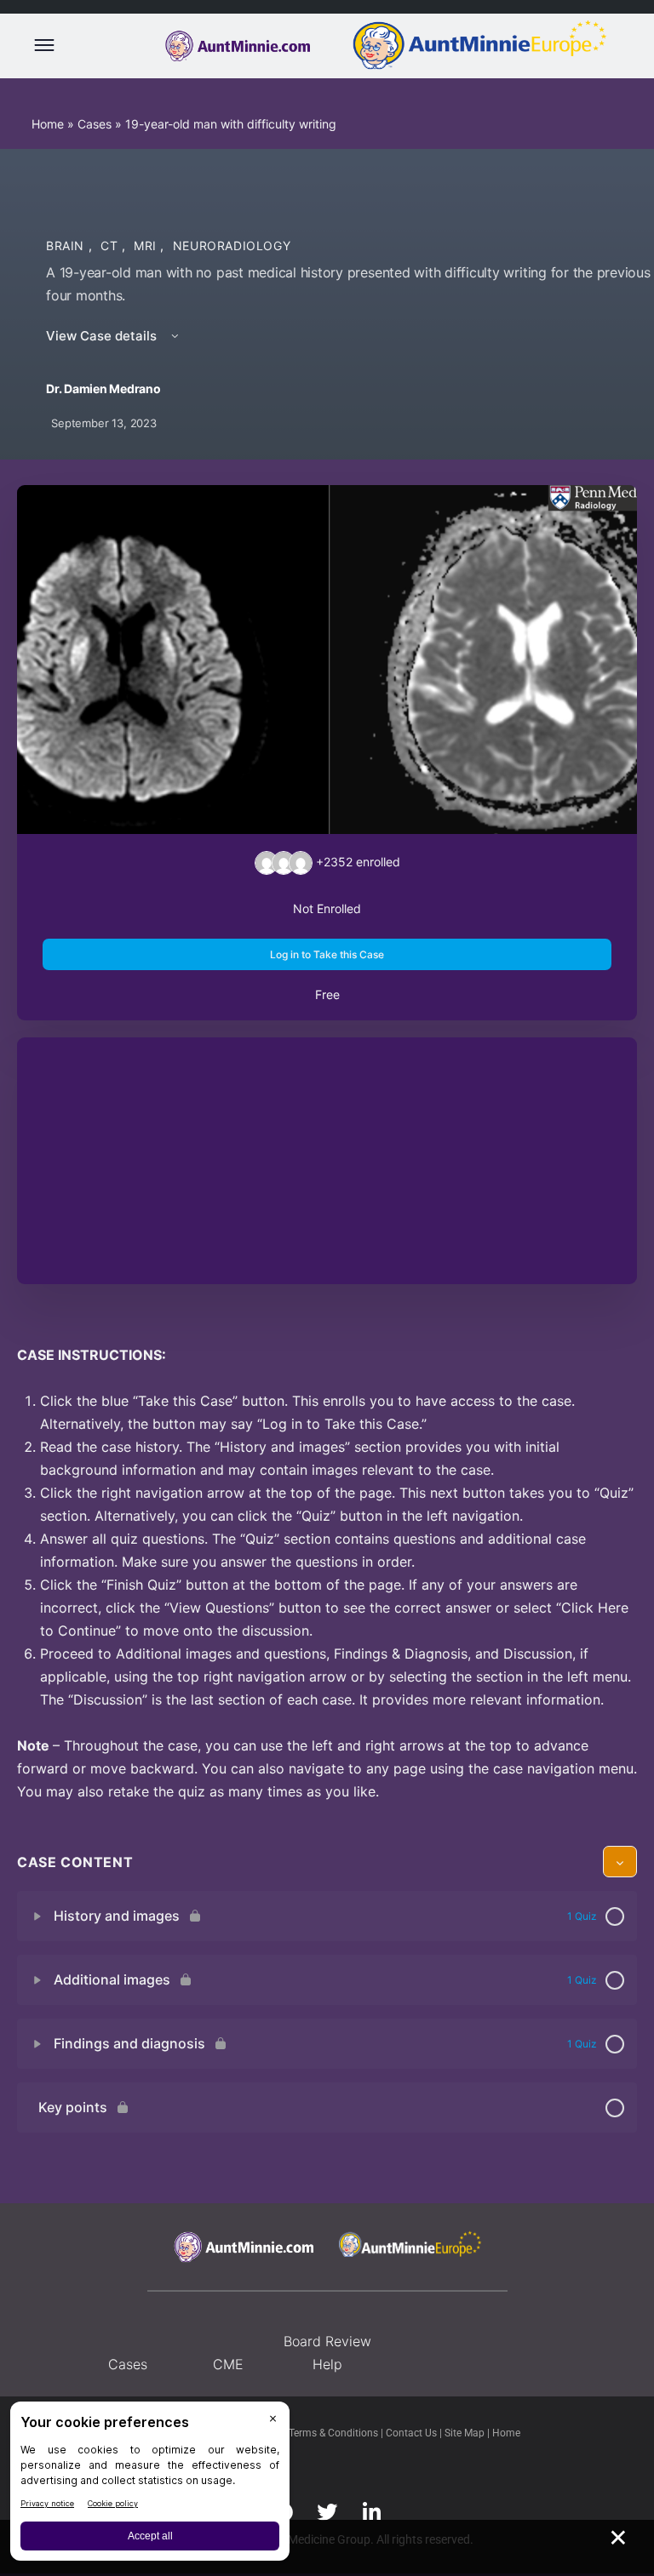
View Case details (103, 336)
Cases (95, 124)
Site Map (466, 2433)
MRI (147, 246)
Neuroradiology (232, 246)
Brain (67, 246)
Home (48, 124)
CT (111, 246)
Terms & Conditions (335, 2433)
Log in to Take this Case (327, 954)
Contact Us (413, 2433)
